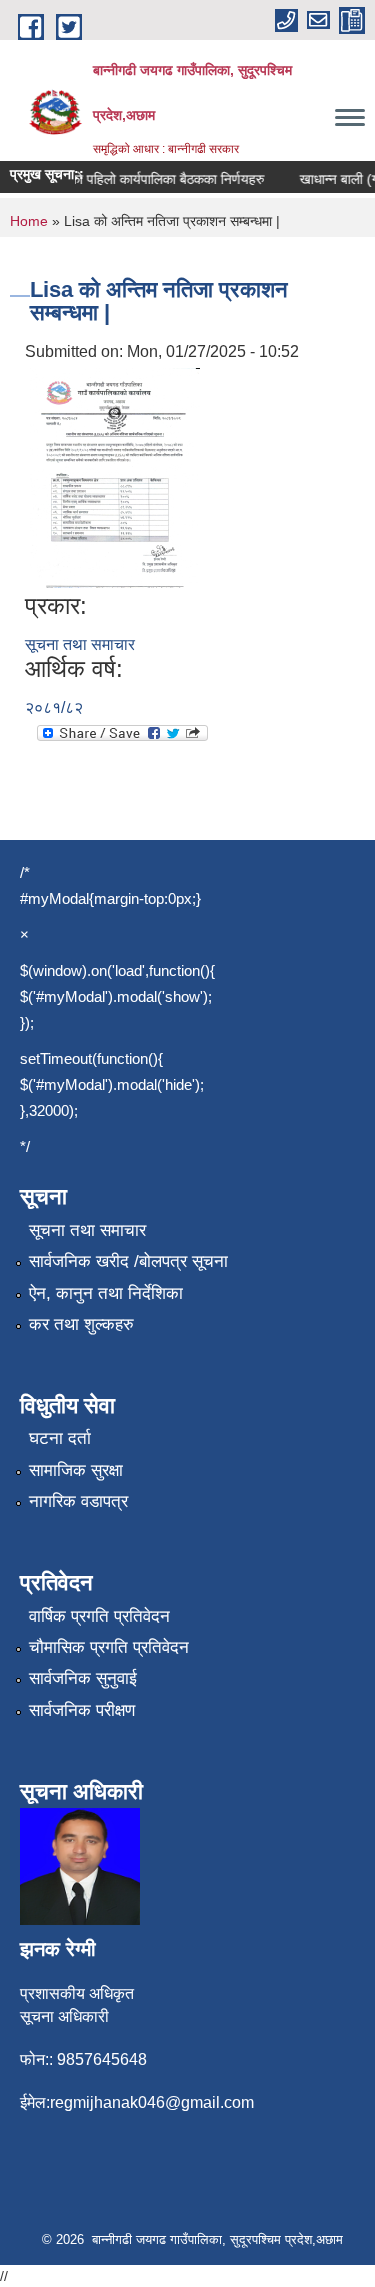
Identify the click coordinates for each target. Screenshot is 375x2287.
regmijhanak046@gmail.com (152, 2102)
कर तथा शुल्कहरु (81, 1324)
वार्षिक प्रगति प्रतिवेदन (99, 1616)
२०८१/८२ (54, 707)
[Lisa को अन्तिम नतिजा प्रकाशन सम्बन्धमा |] (115, 476)
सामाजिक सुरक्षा (76, 1470)
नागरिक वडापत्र (78, 1501)
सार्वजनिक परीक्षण (82, 1710)
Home (29, 221)
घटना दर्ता (60, 1438)
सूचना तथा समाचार (80, 644)
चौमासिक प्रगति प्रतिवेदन (109, 1647)
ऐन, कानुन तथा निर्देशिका (106, 1293)
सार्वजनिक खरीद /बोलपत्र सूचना (128, 1261)
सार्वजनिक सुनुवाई (83, 1678)
